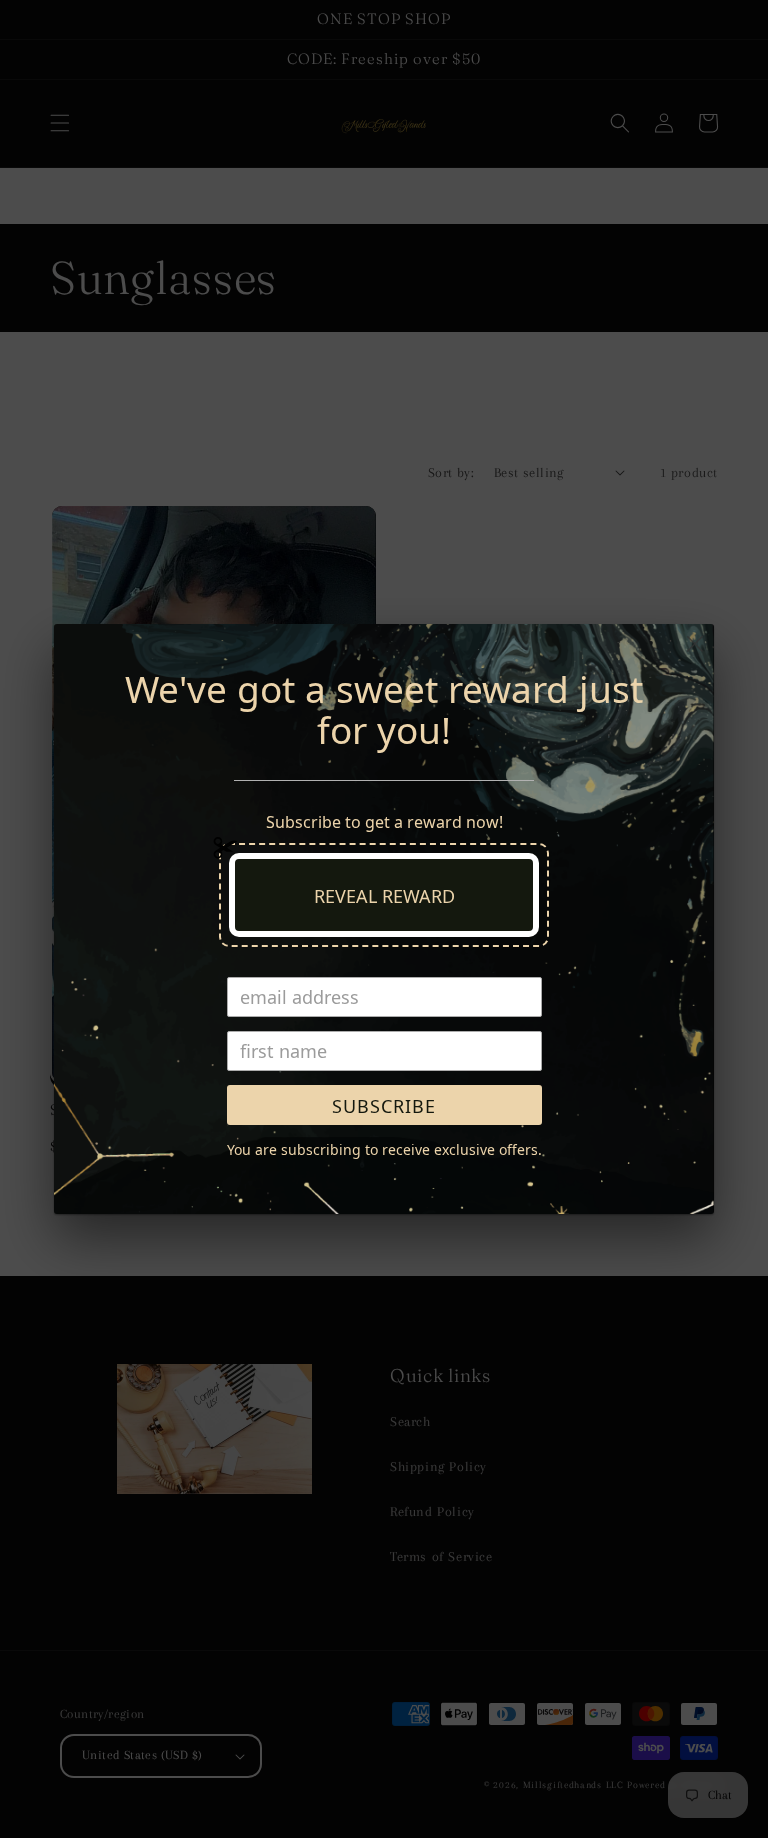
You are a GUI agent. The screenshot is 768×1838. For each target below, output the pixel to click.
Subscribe (384, 1106)
